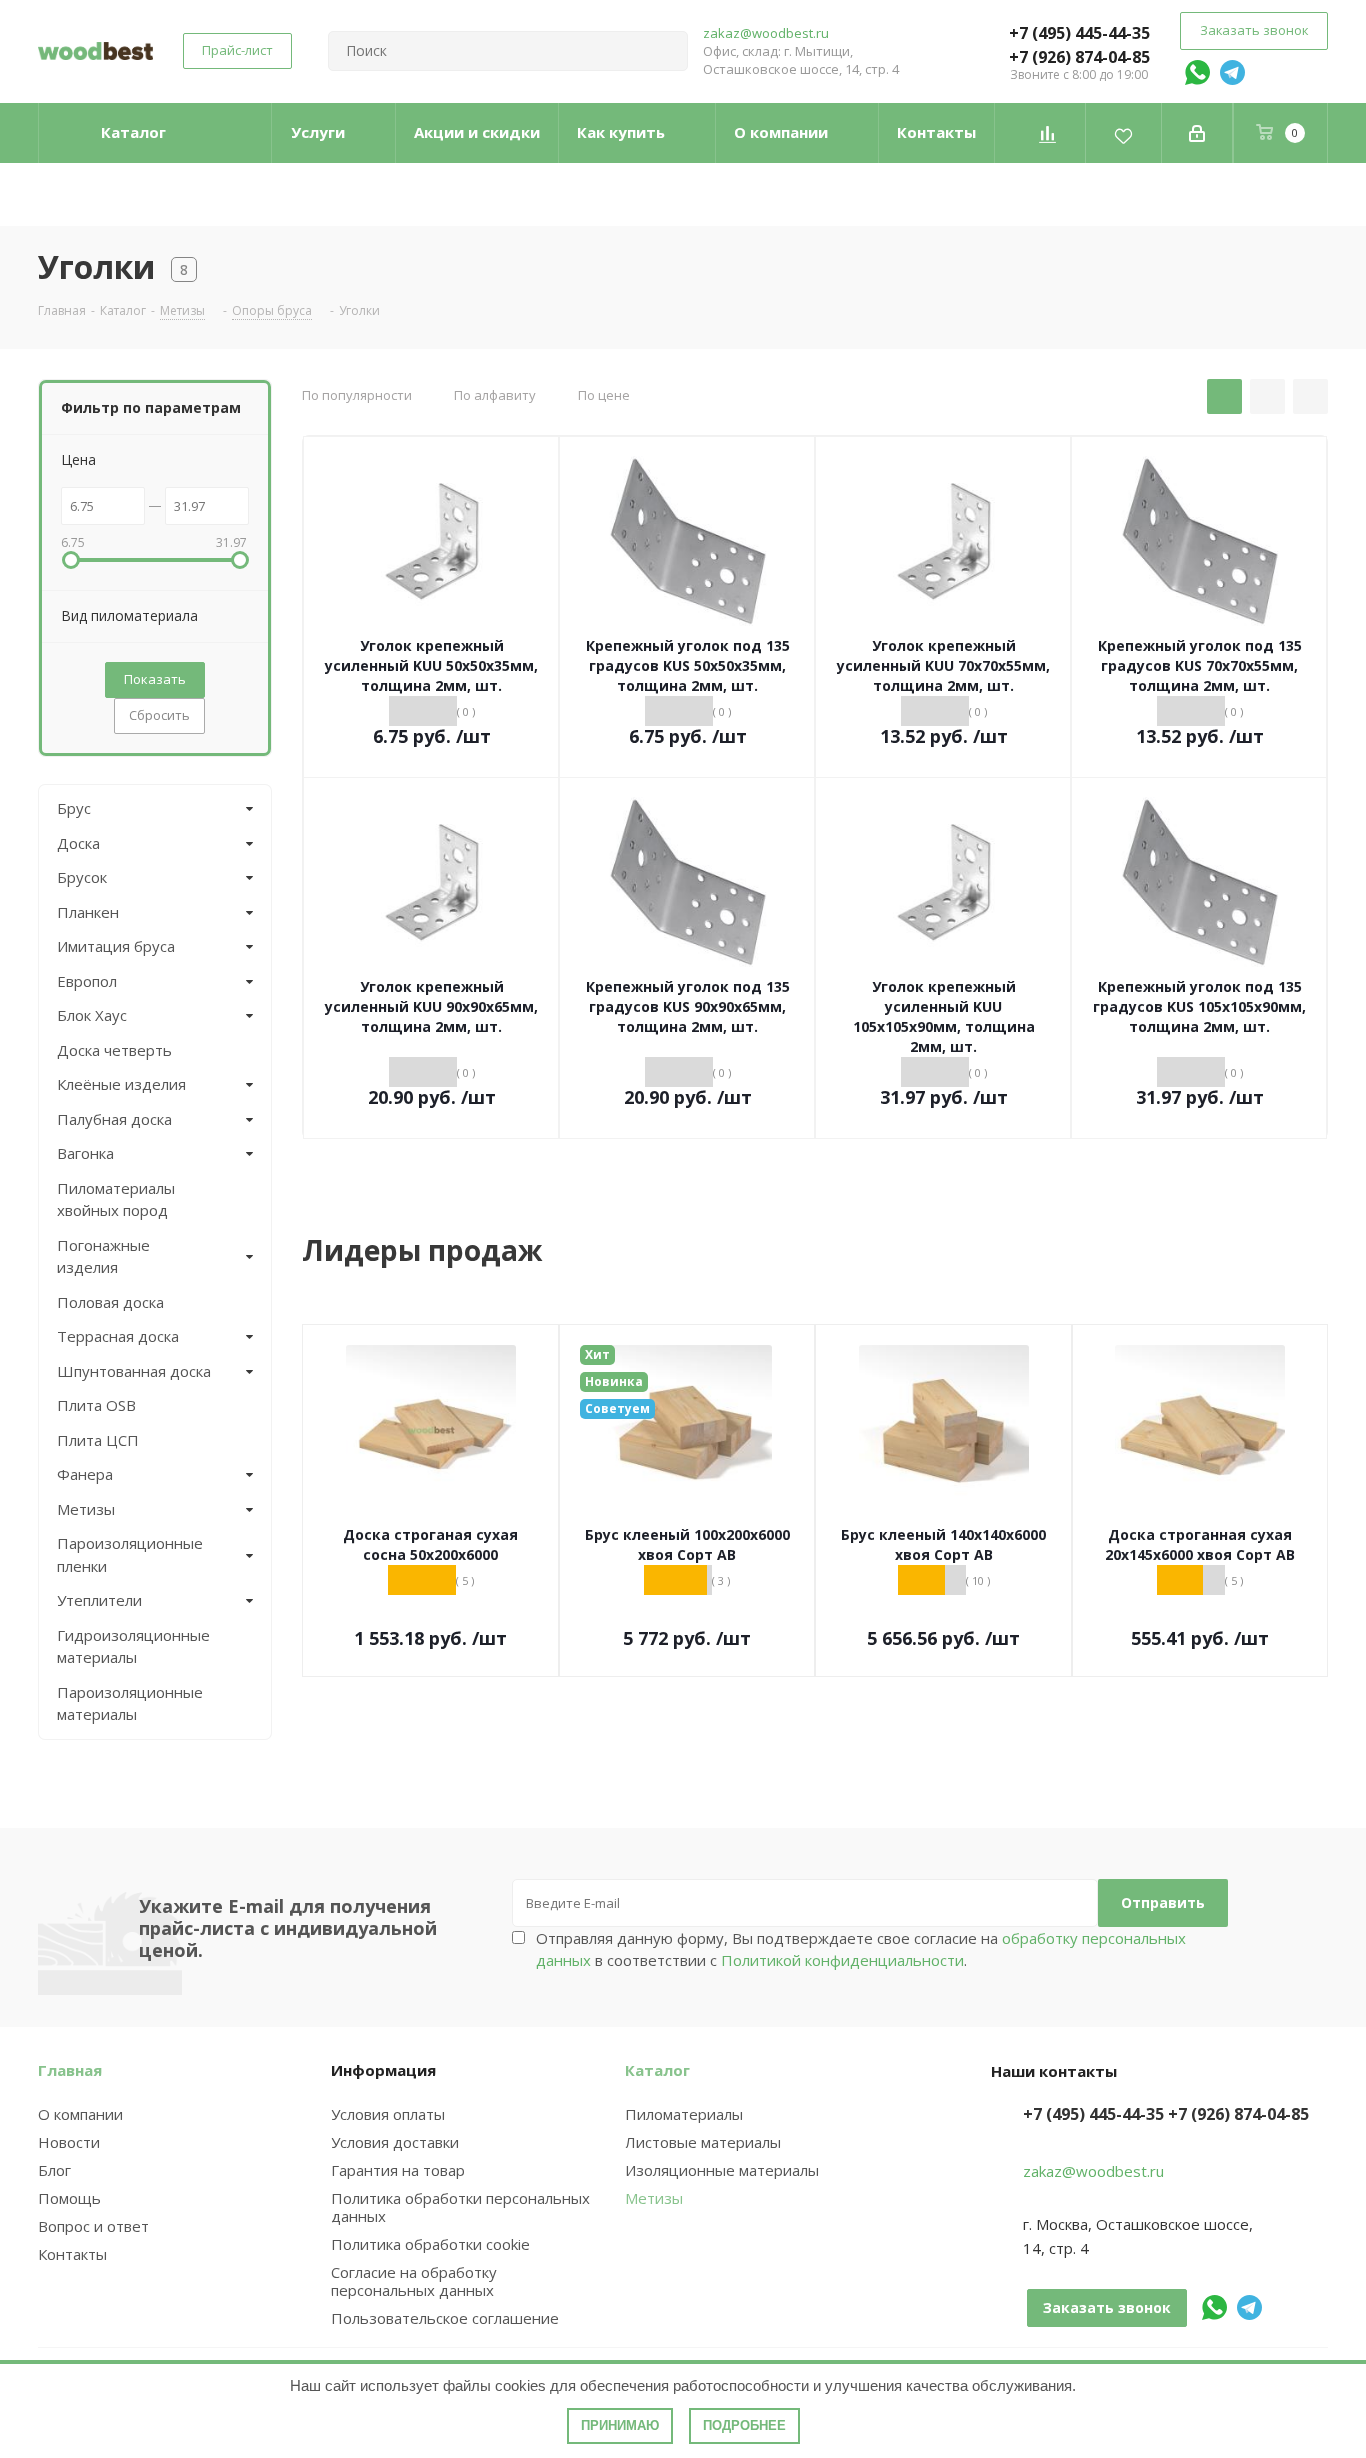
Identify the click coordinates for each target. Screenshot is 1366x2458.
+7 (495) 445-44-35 (1079, 33)
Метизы (86, 1509)
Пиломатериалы (684, 2114)
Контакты (72, 2254)
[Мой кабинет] (1197, 133)
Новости (69, 2142)
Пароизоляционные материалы (130, 1703)
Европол (87, 981)
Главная (70, 2070)
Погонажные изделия (103, 1256)
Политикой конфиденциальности (842, 1960)
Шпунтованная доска (134, 1371)
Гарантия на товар (398, 2170)
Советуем (617, 1408)
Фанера (85, 1474)
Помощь (69, 2198)
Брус (74, 808)
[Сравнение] (1047, 133)
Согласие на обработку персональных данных (414, 2281)
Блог (54, 2170)
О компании (80, 2114)
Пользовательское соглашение (445, 2318)
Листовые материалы (703, 2142)
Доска (78, 843)
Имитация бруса (116, 946)
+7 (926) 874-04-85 (1079, 57)
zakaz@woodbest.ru (766, 33)
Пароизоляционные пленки (130, 1554)
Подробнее (744, 2425)
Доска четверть (114, 1050)
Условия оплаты (388, 2114)
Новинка (614, 1381)
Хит (597, 1354)
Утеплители (99, 1600)
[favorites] (1123, 133)
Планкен (88, 912)
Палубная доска (114, 1119)
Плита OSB (96, 1405)
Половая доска (110, 1302)
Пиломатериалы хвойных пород (116, 1199)
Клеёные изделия (121, 1084)
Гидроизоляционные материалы (133, 1646)
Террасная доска (118, 1336)
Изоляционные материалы (722, 2170)
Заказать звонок (1254, 30)
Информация (383, 2070)
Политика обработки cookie (430, 2244)
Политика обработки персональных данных (460, 2207)
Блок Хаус (92, 1015)
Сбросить (159, 715)
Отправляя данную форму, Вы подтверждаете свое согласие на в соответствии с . (861, 1949)
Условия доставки (395, 2142)
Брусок (82, 877)
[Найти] (664, 51)
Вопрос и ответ (93, 2226)
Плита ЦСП (98, 1440)
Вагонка (85, 1153)
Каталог (657, 2070)
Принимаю (620, 2425)
